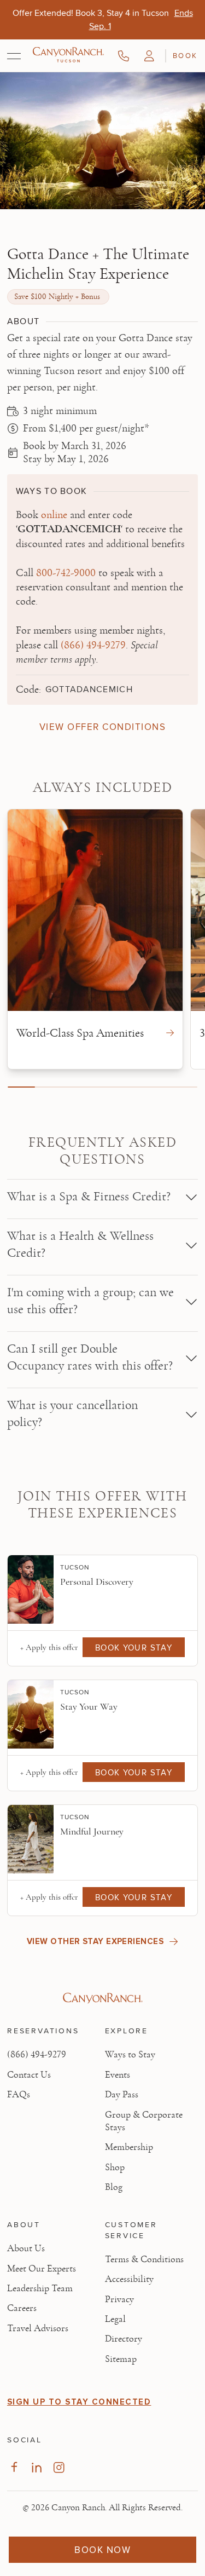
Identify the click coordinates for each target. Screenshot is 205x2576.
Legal (115, 2319)
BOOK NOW (102, 2550)
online (54, 515)
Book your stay (134, 1648)
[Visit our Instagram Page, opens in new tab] (59, 2467)
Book (185, 55)
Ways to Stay (130, 2055)
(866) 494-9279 (93, 645)
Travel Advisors (38, 2328)
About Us (26, 2249)
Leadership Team (40, 2288)
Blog (114, 2187)
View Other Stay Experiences (95, 1941)
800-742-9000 (66, 573)
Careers (22, 2308)
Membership (129, 2147)
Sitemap (121, 2359)
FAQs (19, 2095)
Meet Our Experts (42, 2269)
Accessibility (129, 2279)
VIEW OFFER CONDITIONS (103, 727)
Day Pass (122, 2095)
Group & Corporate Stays (144, 2121)
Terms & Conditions (144, 2259)
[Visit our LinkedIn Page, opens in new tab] (36, 2467)
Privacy (119, 2299)
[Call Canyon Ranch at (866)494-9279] (124, 56)
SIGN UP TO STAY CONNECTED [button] (79, 2402)
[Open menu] (14, 56)
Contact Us (29, 2075)
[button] (149, 56)
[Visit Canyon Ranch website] (102, 1998)
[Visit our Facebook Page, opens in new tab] (14, 2467)
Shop (115, 2167)
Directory (124, 2339)
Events (118, 2075)
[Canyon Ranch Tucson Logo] (68, 56)
